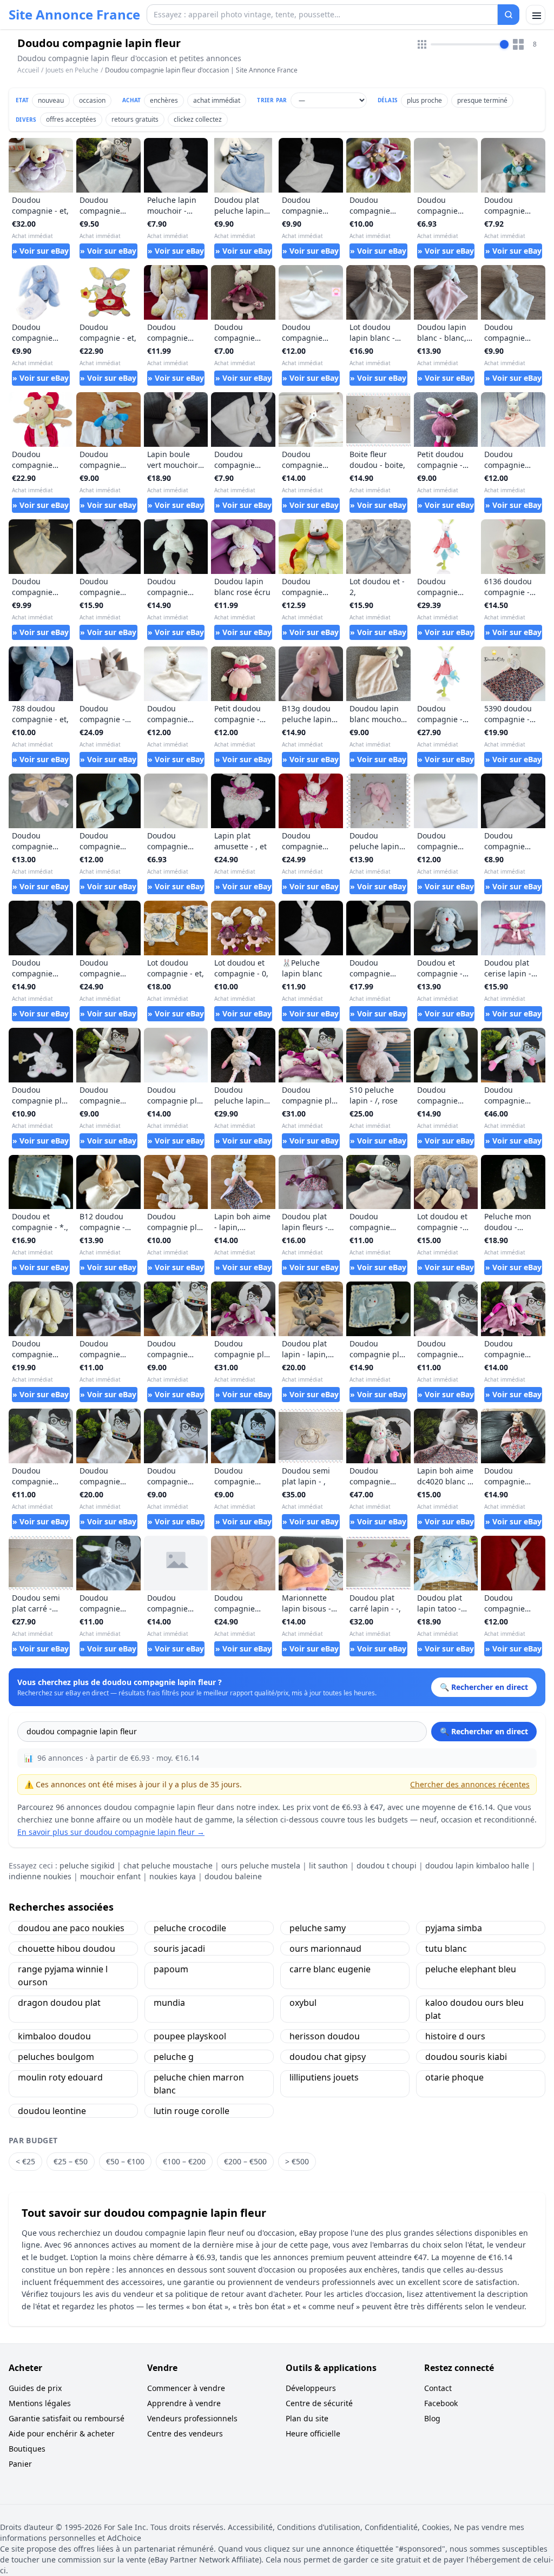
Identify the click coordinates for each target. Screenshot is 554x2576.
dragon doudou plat (59, 2003)
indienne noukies (40, 1876)
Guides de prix (35, 2388)
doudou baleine (233, 1876)
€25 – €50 (71, 2161)
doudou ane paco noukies (71, 1928)
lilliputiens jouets (324, 2077)
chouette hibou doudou (67, 1948)
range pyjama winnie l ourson (63, 1976)
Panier (20, 2464)
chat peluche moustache (168, 1865)
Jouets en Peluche (72, 70)
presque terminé (482, 100)
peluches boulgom (56, 2057)
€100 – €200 (184, 2161)
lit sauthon (328, 1865)
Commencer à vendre (186, 2388)
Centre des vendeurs (185, 2433)
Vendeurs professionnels (192, 2418)
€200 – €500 (245, 2161)
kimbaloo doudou (54, 2036)
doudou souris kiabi (466, 2057)
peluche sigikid (87, 1865)
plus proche (424, 100)
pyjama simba (454, 1928)
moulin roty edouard (60, 2077)
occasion (92, 100)
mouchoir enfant (110, 1876)
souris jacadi (179, 1948)
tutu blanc (446, 1948)
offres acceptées (71, 119)
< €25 (25, 2161)
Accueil (28, 70)
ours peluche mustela (261, 1865)
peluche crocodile (190, 1928)
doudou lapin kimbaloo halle (477, 1865)
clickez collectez (198, 119)
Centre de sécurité (319, 2403)
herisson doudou (325, 2036)
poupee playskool (190, 2036)
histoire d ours (455, 2036)
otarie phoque (454, 2077)
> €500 (297, 2161)
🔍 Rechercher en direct (484, 1731)
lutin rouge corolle (192, 2111)
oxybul (303, 2003)
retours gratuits (135, 119)
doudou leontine (52, 2111)
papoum (171, 1969)
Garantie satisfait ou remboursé (67, 2418)
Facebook (441, 2403)
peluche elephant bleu (471, 1969)
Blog (432, 2418)
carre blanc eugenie (330, 1969)
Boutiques (27, 2449)
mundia (169, 2003)
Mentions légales (40, 2403)
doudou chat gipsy (328, 2057)
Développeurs (311, 2388)
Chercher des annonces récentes (470, 1784)
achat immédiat (217, 100)
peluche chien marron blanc (199, 2084)
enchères (164, 100)
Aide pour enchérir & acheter (62, 2433)
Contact (438, 2388)
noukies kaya (173, 1876)
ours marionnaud (325, 1948)
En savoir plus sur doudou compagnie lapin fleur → (111, 1832)
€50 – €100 (125, 2161)
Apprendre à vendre (184, 2403)
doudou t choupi (387, 1865)
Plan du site (307, 2418)
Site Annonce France (74, 15)
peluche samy (318, 1928)
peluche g (174, 2057)
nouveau (51, 100)
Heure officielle (313, 2433)
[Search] (509, 15)
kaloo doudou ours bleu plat (474, 2009)
